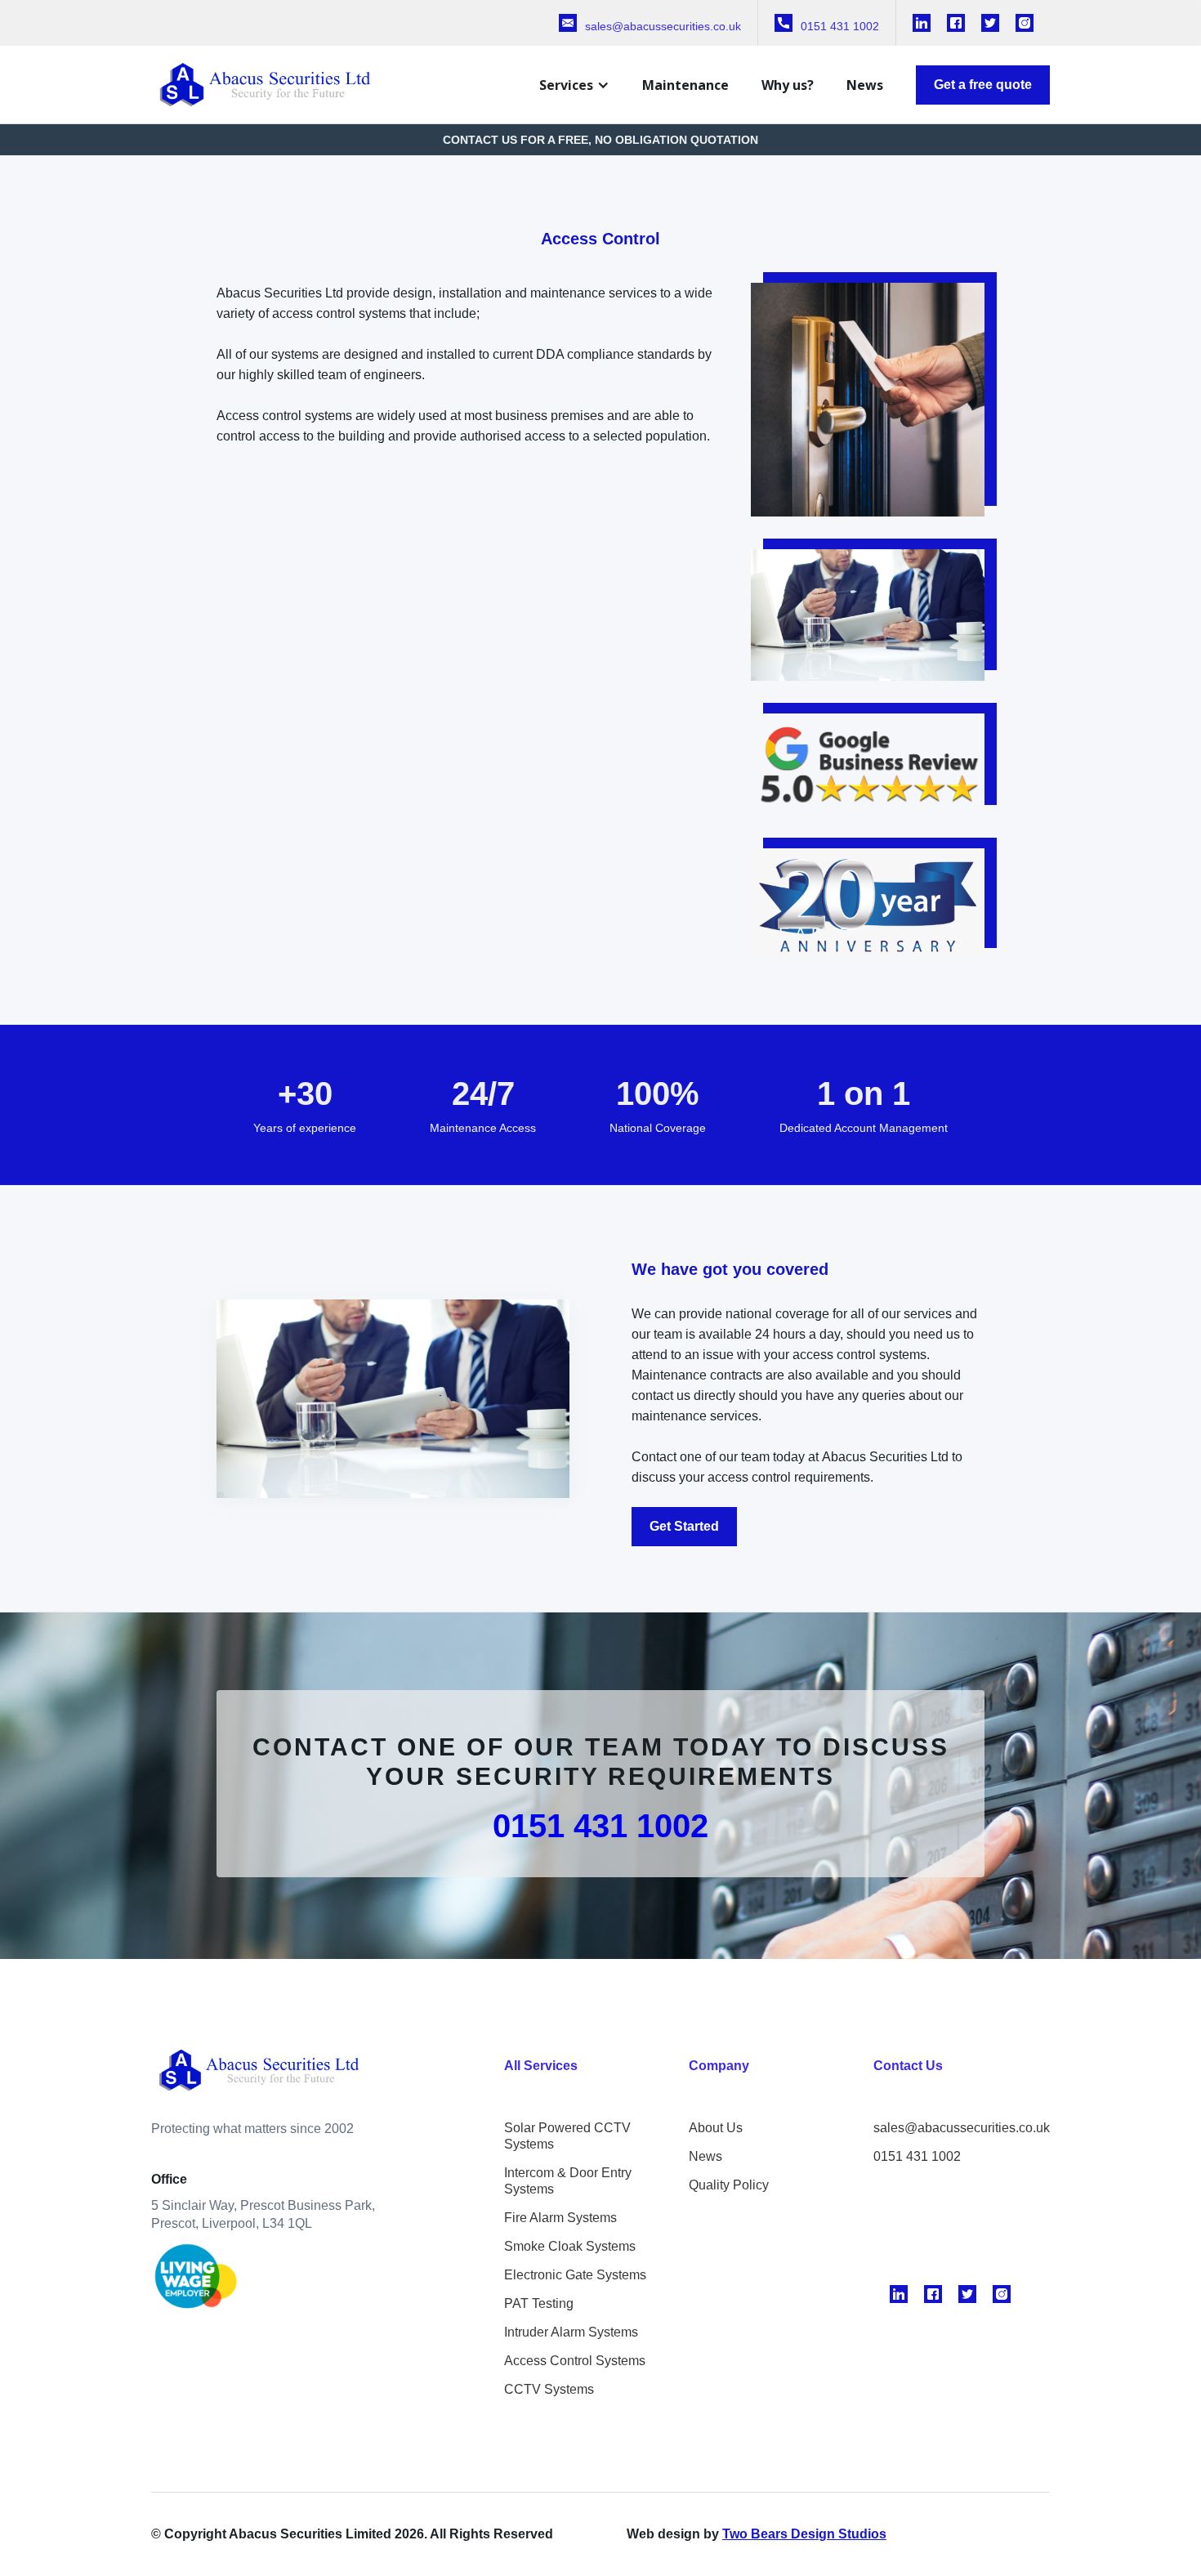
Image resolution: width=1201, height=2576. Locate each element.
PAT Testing (539, 2303)
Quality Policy (729, 2185)
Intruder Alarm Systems (571, 2332)
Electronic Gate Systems (575, 2275)
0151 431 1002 (600, 1826)
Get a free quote (983, 85)
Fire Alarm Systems (560, 2218)
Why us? (788, 85)
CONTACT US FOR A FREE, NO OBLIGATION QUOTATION (600, 140)
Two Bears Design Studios (804, 2534)
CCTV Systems (549, 2389)
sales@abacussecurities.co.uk (962, 2128)
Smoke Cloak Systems (570, 2246)
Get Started (684, 1526)
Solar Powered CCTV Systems (567, 2136)
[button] (574, 85)
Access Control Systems (575, 2361)
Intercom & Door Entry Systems (568, 2181)
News (865, 85)
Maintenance (685, 85)
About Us (716, 2128)
